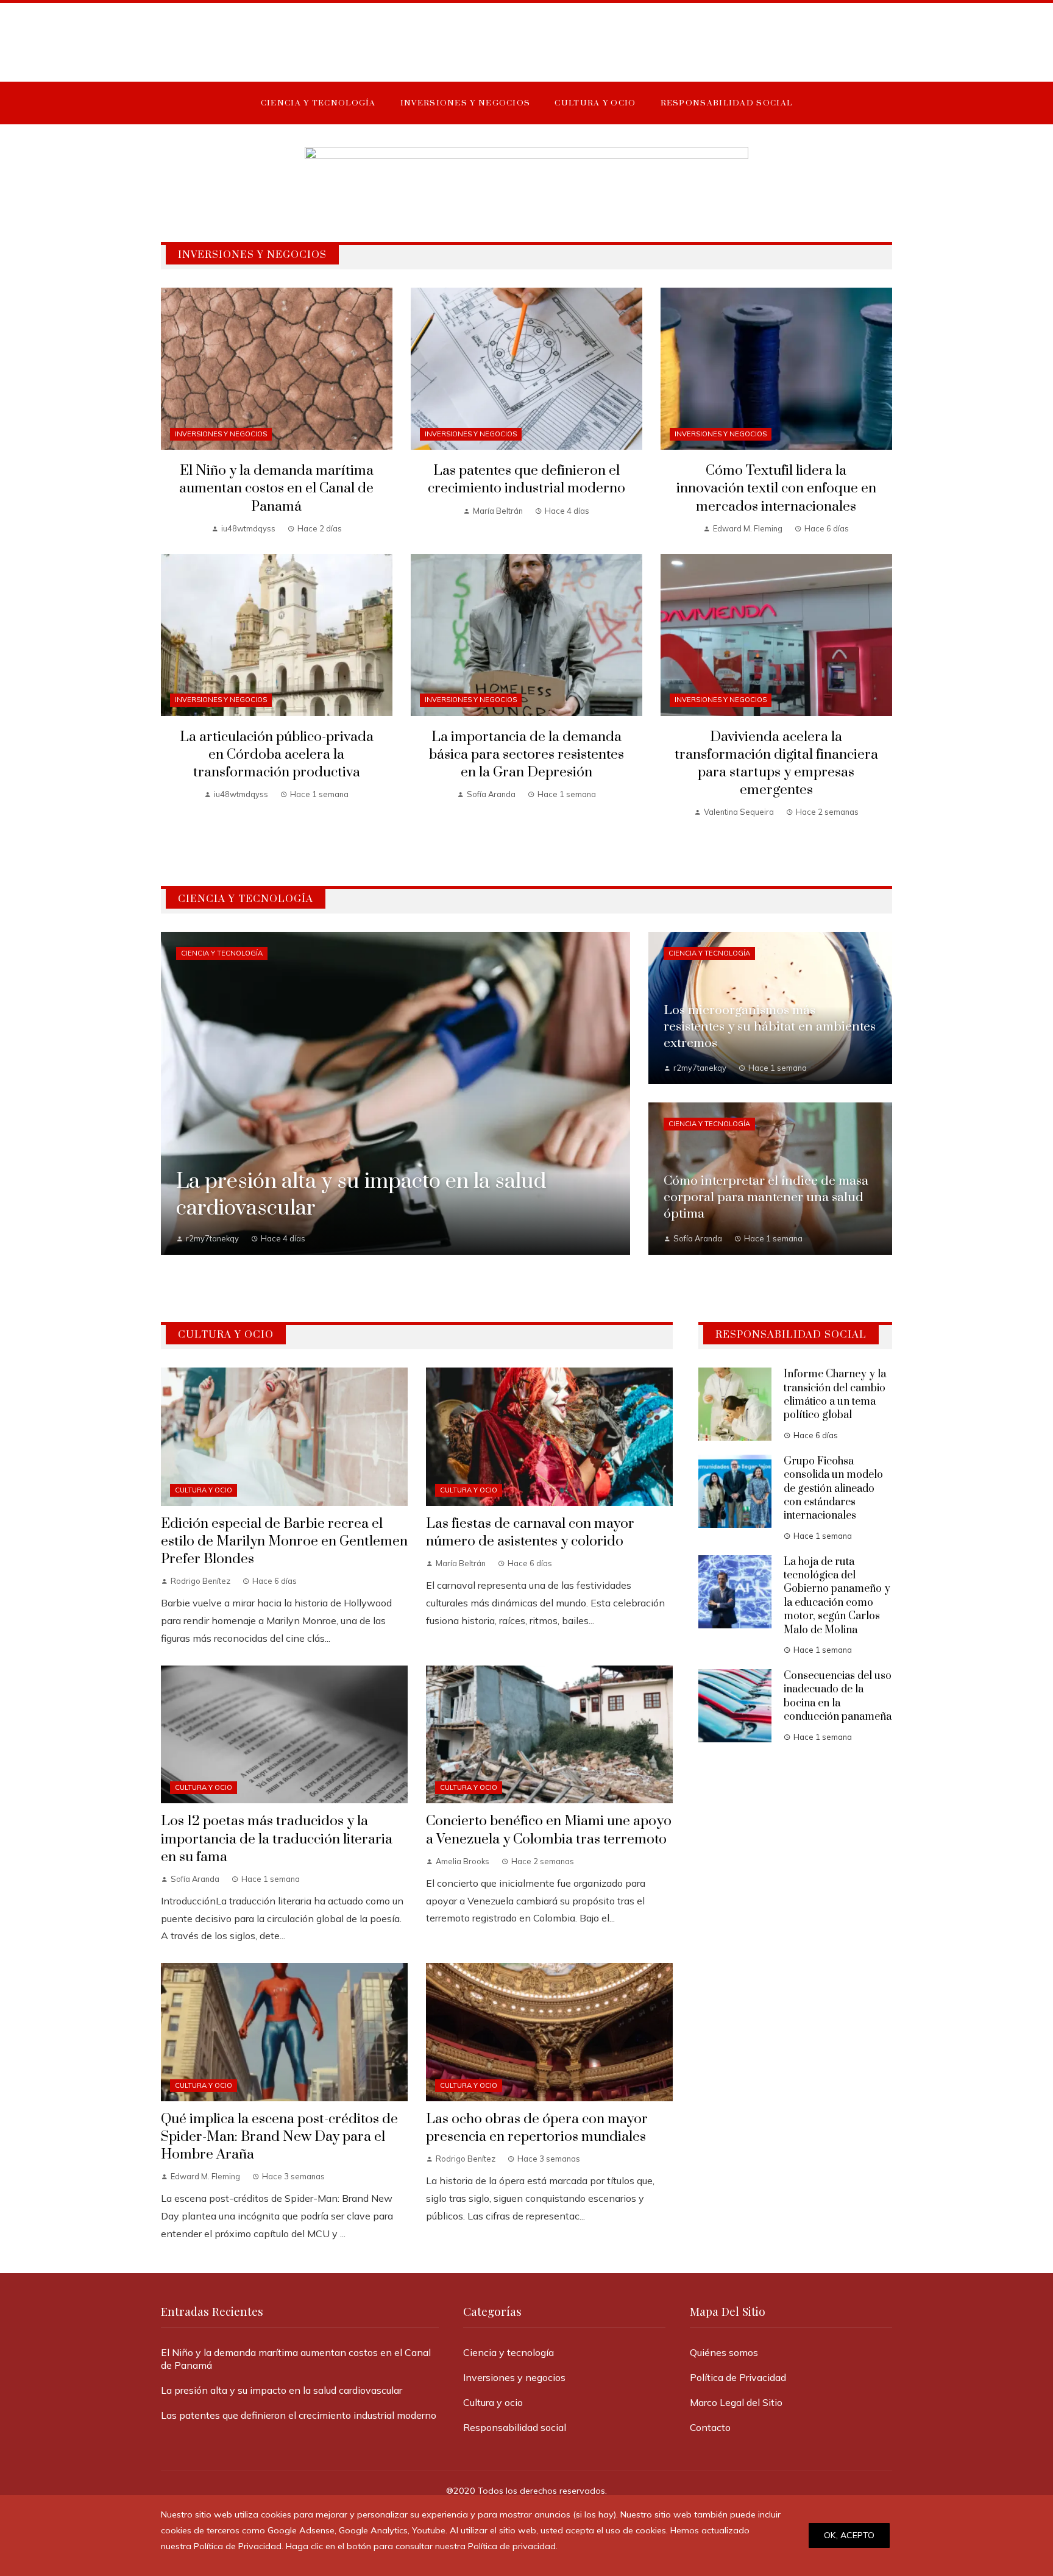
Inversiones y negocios (221, 434)
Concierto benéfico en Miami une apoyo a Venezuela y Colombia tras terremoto (549, 1830)
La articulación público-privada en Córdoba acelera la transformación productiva (277, 755)
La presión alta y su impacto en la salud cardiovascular (282, 2390)
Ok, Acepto (849, 2535)
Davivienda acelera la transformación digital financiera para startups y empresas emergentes (776, 764)
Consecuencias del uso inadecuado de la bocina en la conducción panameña (838, 1696)
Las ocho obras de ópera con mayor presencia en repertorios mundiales (537, 2128)
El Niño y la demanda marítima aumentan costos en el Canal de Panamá (276, 488)
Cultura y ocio (204, 1490)
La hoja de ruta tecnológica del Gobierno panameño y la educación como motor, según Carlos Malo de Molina (837, 1596)
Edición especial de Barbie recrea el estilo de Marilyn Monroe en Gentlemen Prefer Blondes (284, 1542)
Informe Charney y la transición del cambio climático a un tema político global (835, 1395)
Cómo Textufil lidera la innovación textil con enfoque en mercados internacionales (776, 488)
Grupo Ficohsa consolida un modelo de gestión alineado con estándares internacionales (833, 1489)
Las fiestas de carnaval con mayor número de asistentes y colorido (530, 1533)
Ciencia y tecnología (222, 953)
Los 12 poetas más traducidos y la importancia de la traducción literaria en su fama (277, 1839)
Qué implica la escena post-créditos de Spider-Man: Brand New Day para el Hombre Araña (279, 2137)
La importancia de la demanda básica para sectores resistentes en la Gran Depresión (526, 755)
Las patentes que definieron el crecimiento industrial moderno (526, 480)
